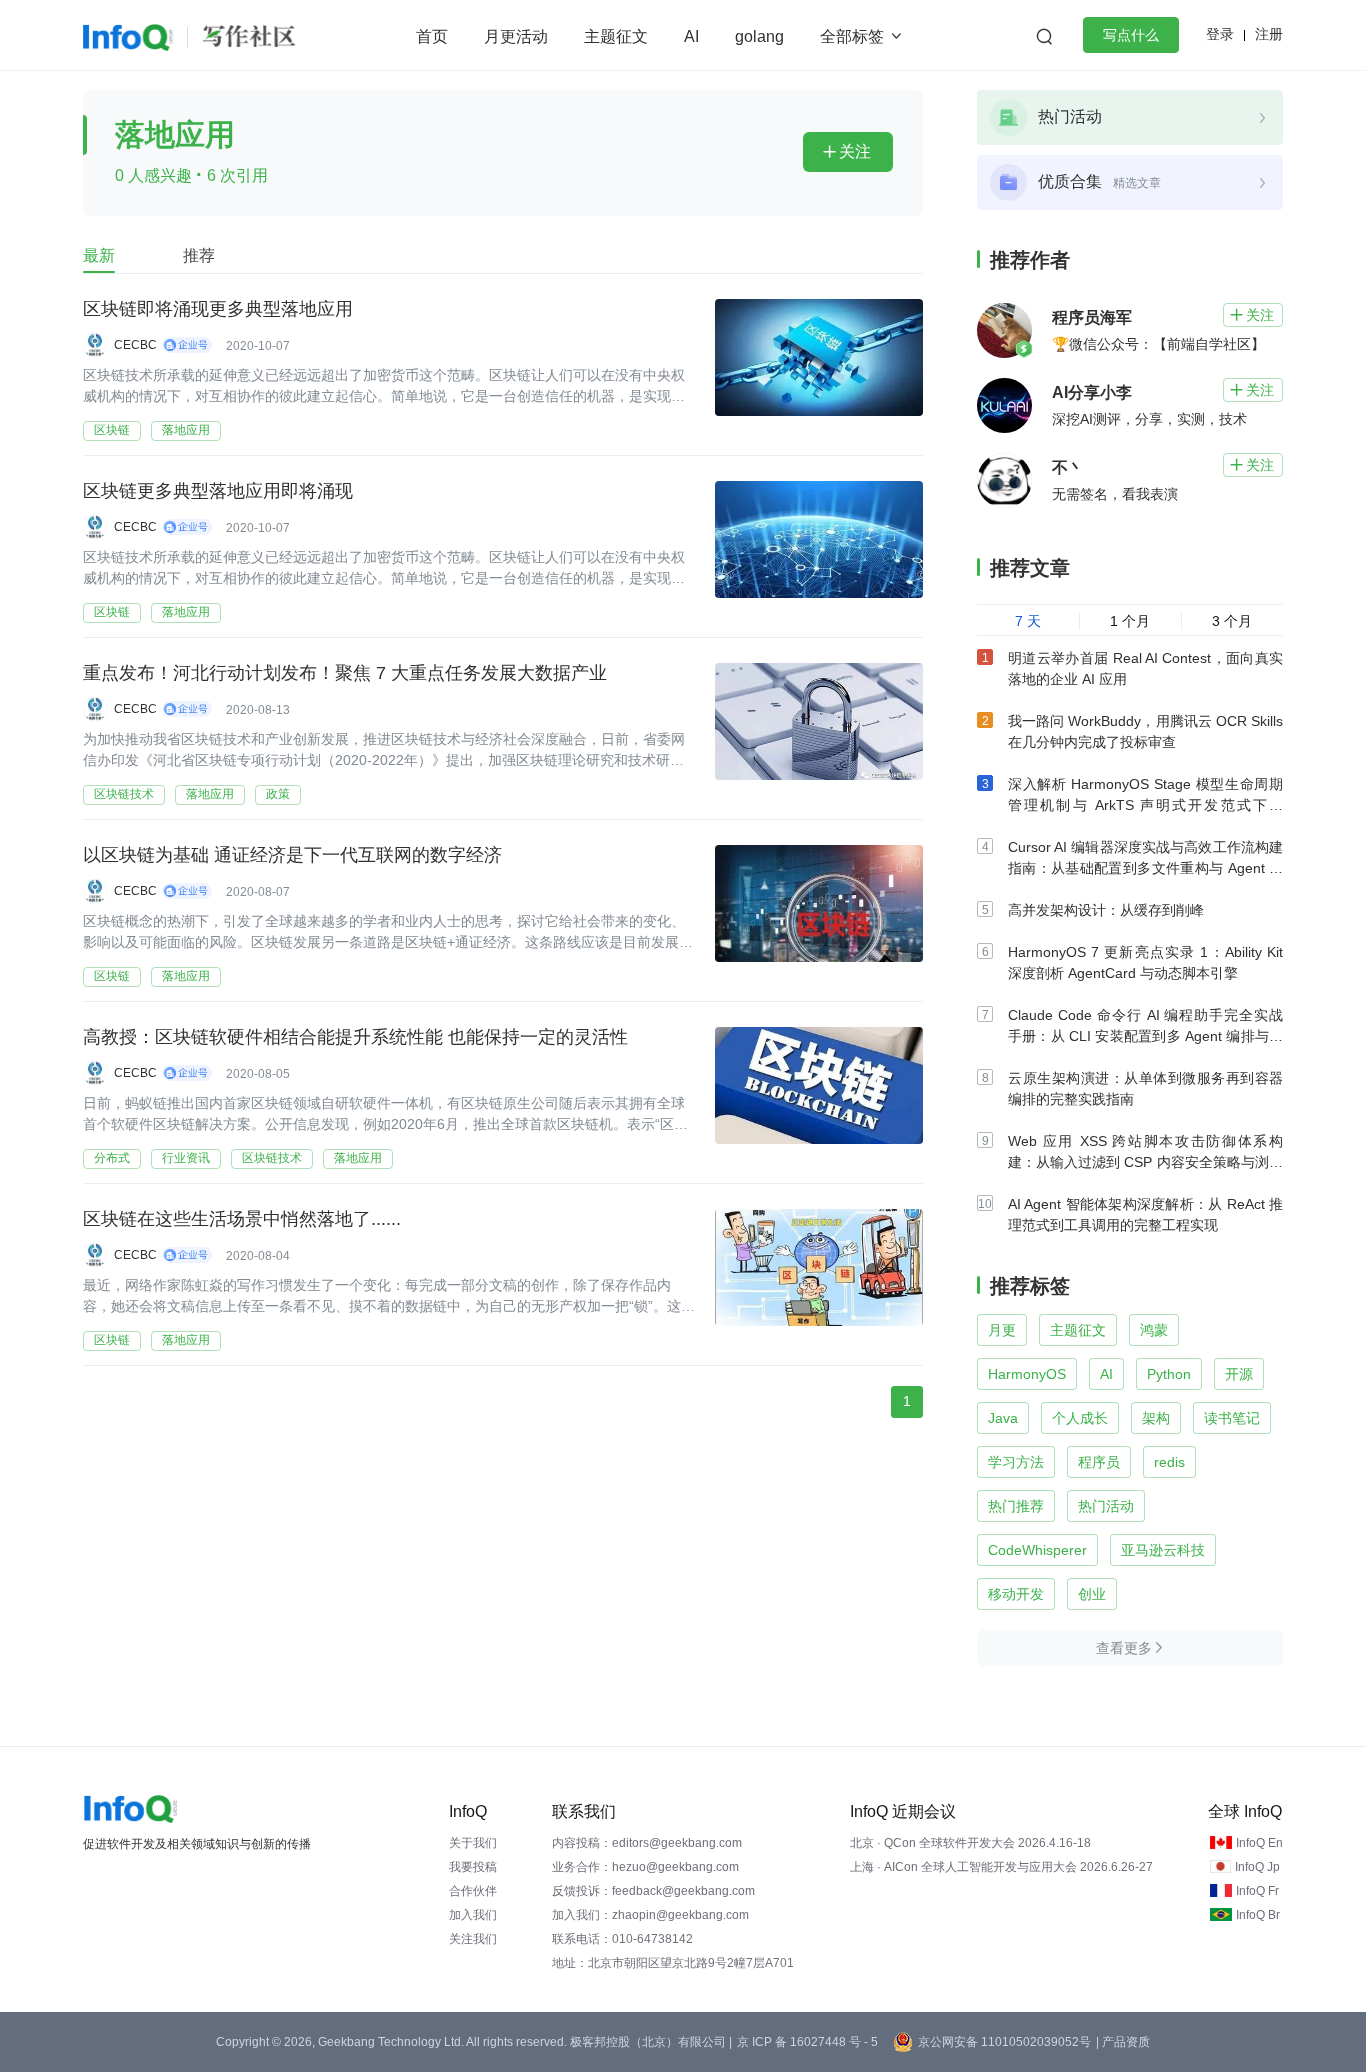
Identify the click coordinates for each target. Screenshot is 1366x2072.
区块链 (112, 430)
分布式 (112, 1158)
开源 (1239, 1374)
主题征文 (616, 36)
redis (1169, 1462)
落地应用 (186, 430)
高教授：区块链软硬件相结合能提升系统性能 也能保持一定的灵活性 (355, 1037)
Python (1169, 1374)
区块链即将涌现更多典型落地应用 (218, 309)
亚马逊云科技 (1163, 1550)
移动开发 (1016, 1594)
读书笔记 (1232, 1418)
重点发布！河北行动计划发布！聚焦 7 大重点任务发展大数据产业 (345, 673)
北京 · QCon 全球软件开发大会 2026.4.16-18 (970, 1843)
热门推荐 (1016, 1506)
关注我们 (473, 1939)
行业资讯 (186, 1158)
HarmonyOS (1027, 1374)
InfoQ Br (1258, 1915)
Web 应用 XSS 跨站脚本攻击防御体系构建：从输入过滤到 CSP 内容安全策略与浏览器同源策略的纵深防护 (1145, 1162)
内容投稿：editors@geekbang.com (647, 1843)
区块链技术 (124, 794)
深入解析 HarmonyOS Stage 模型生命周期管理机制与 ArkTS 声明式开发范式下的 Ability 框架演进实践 (1145, 805)
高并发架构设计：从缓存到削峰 (1106, 910)
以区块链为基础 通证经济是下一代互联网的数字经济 (292, 855)
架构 (1156, 1418)
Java (1003, 1418)
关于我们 (473, 1843)
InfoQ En (1259, 1843)
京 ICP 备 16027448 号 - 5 (807, 2042)
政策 (278, 794)
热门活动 (1106, 1506)
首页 (432, 36)
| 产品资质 (1123, 2042)
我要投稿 (473, 1867)
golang (759, 36)
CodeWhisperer (1037, 1550)
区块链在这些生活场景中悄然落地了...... (242, 1219)
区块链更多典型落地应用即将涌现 (218, 491)
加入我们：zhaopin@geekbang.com (650, 1915)
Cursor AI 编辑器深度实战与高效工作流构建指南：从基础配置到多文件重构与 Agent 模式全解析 (1145, 868)
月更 (1002, 1330)
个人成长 (1080, 1418)
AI (691, 36)
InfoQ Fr (1257, 1891)
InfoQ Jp (1257, 1867)
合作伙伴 (473, 1891)
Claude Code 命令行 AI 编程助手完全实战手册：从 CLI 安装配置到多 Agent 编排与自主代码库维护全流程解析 (1145, 1036)
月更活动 (516, 36)
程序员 (1099, 1462)
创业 (1092, 1594)
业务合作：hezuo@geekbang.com (645, 1867)
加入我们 (473, 1915)
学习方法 (1016, 1462)
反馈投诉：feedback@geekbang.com (653, 1891)
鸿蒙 (1154, 1330)
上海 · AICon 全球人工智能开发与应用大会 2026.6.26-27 (1001, 1867)
